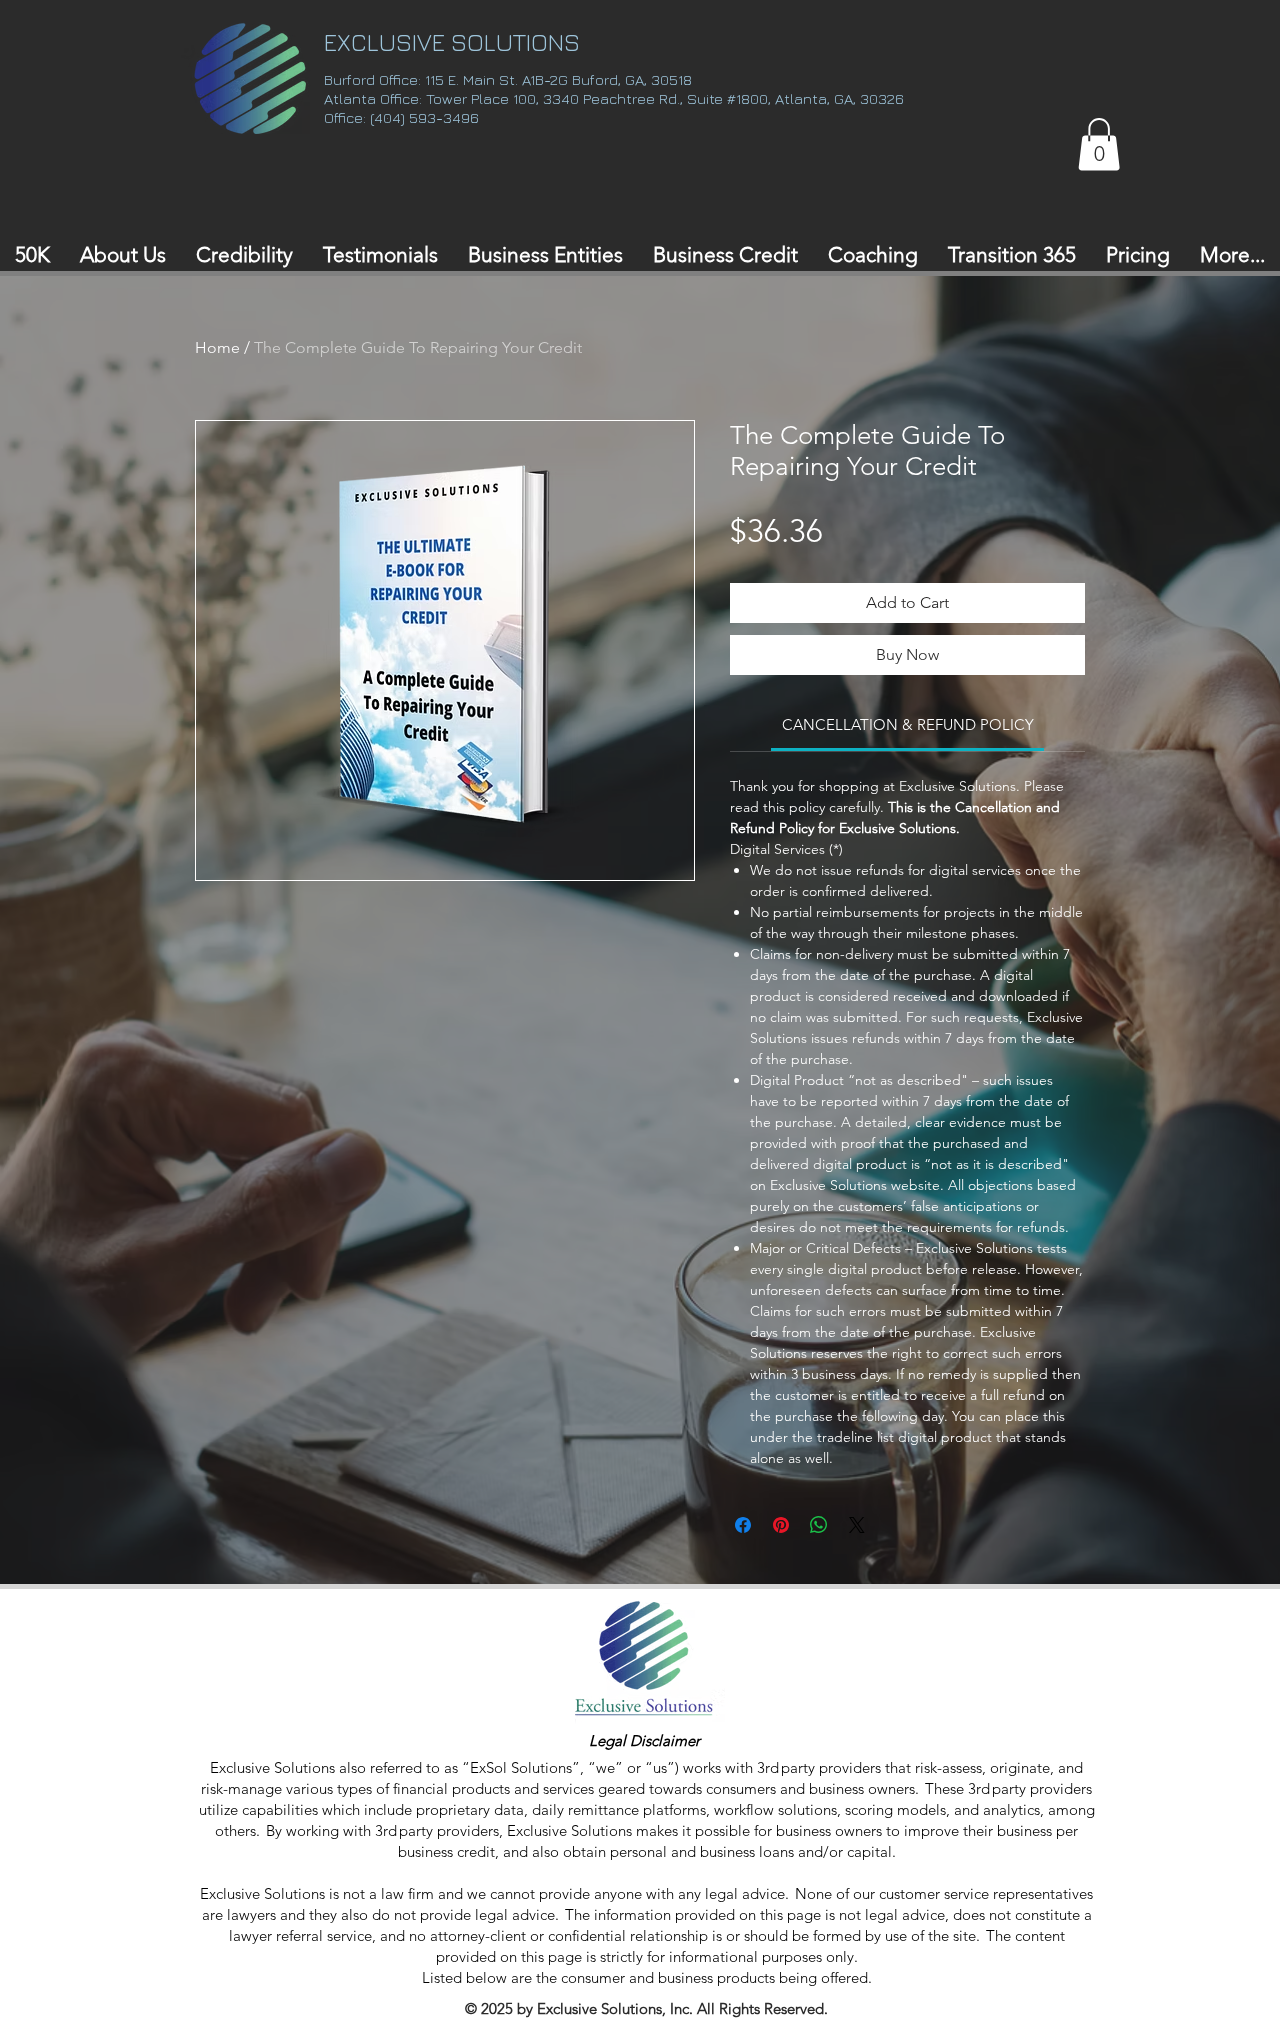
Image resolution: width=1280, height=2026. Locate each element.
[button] (1099, 144)
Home (217, 347)
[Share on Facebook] (743, 1525)
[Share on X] (857, 1525)
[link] (908, 724)
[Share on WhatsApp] (819, 1525)
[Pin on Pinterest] (781, 1525)
